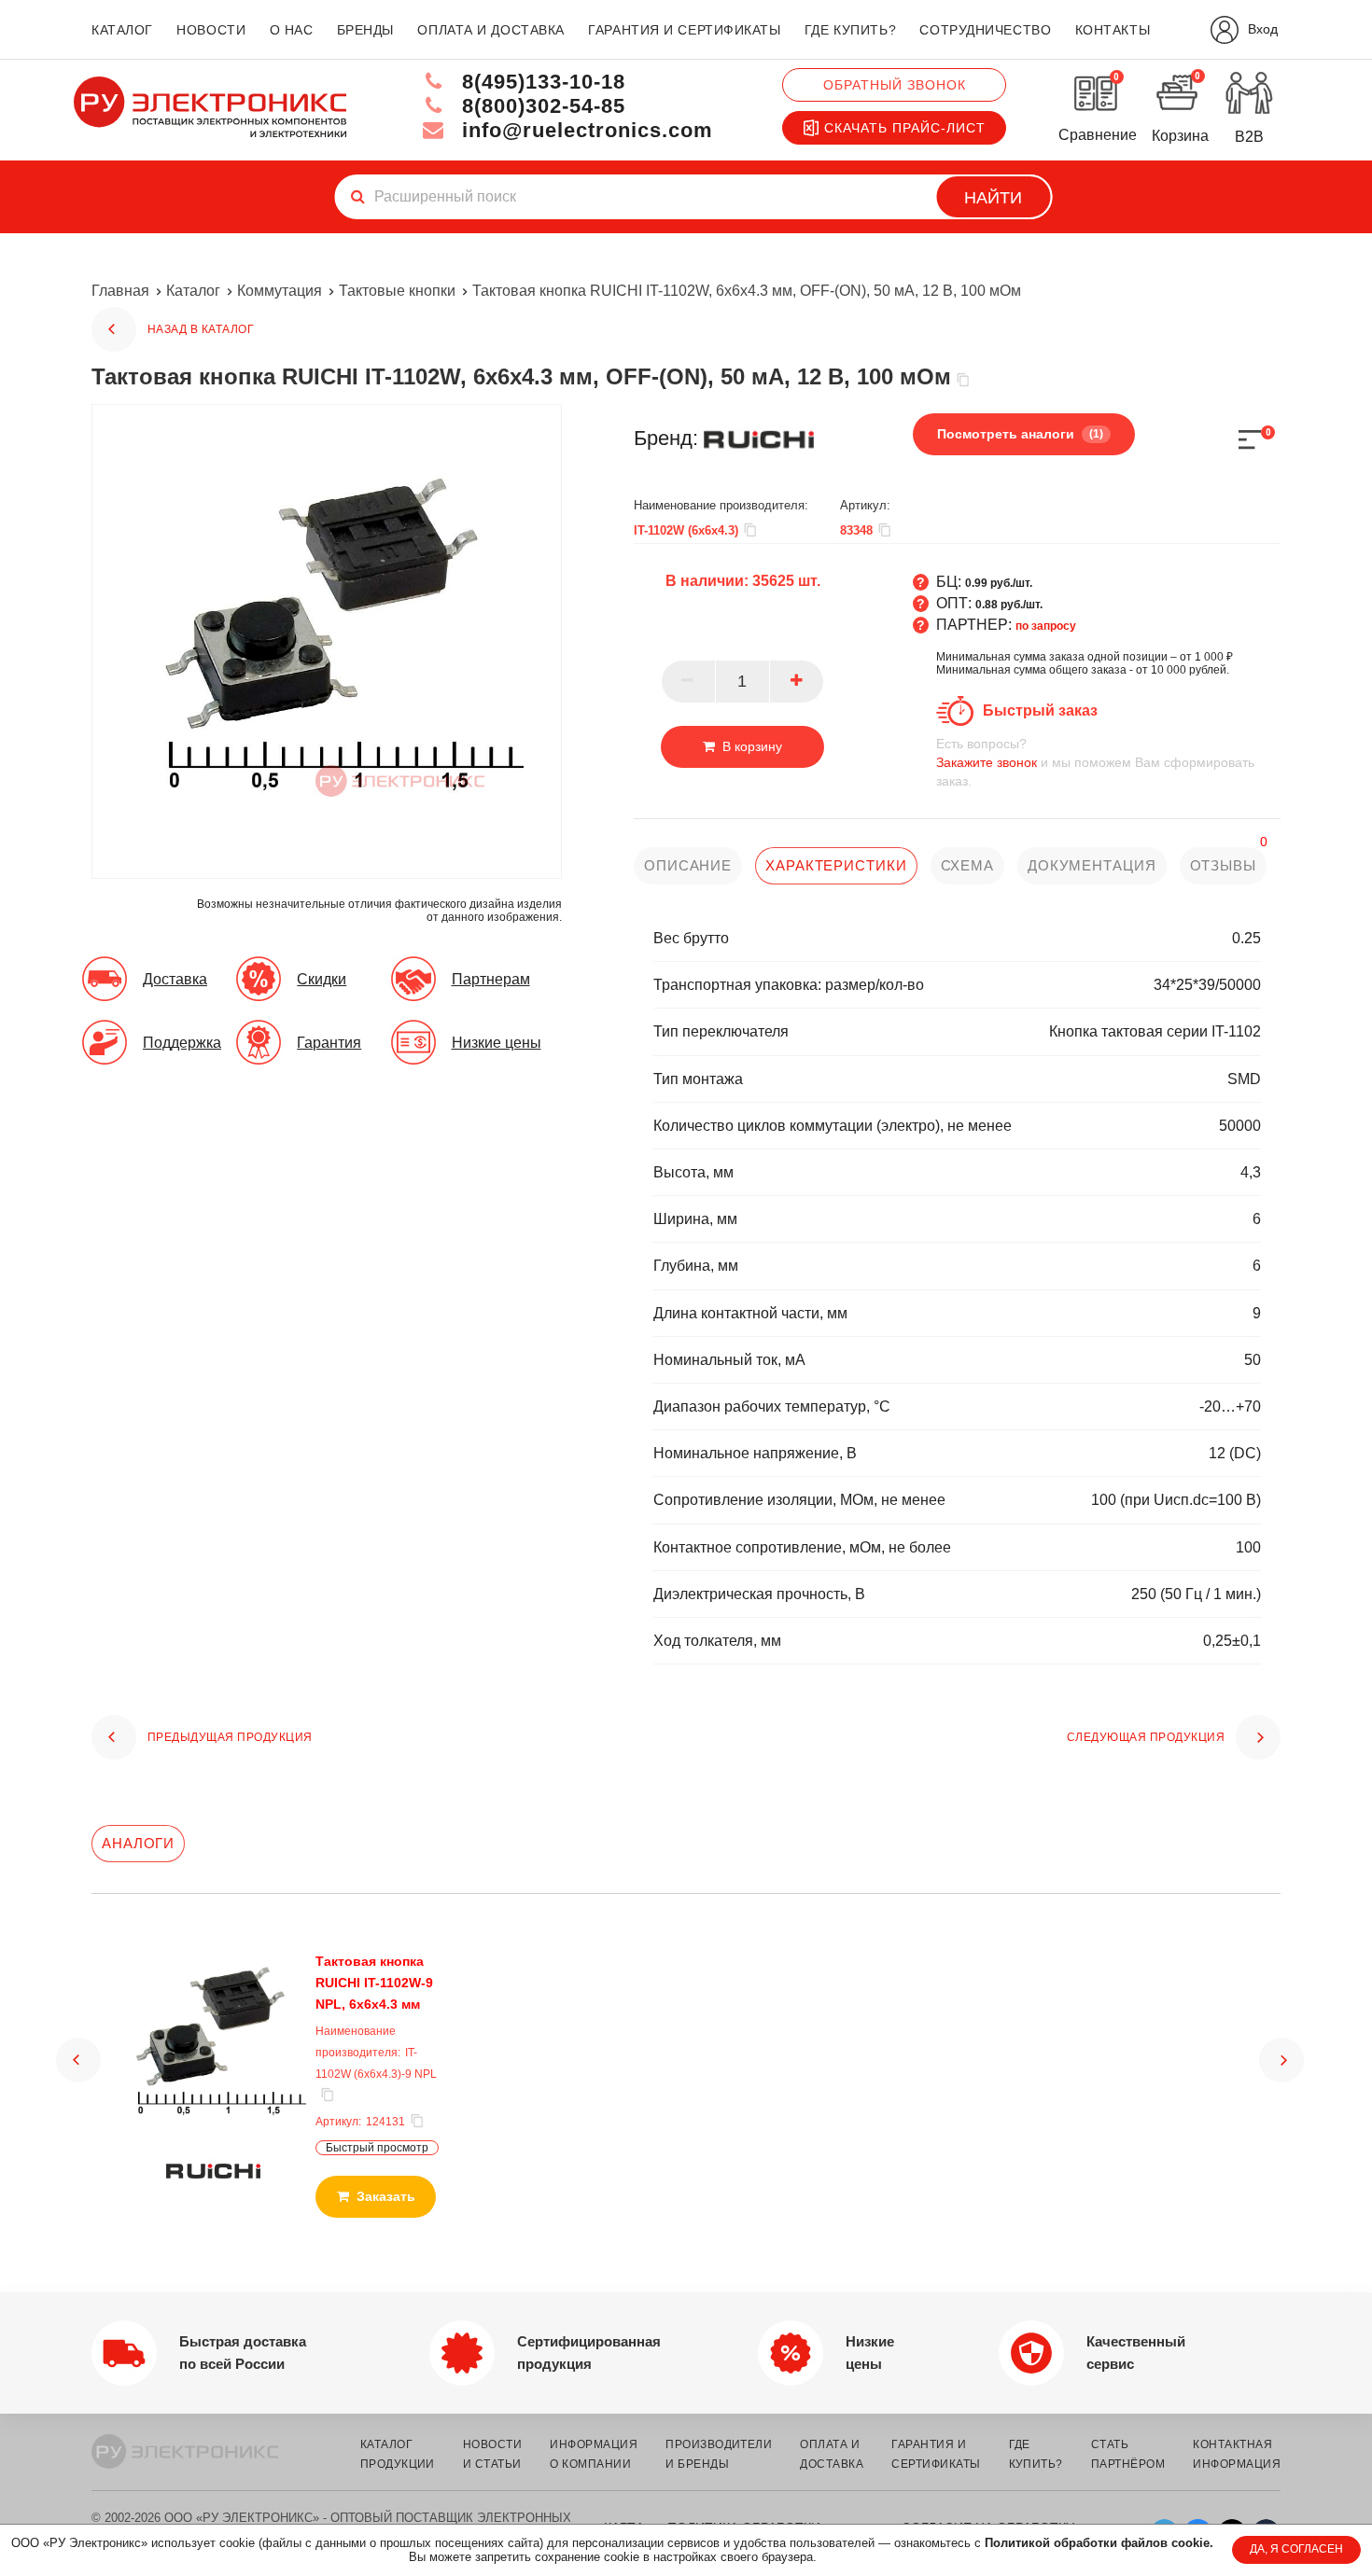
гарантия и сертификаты (684, 30)
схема (968, 865)
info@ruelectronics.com (584, 130)
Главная (120, 291)
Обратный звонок (895, 85)
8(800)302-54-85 (540, 106)
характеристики (836, 865)
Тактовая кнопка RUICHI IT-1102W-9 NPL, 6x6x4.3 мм (374, 1983)
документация (1092, 865)
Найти (993, 198)
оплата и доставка (491, 30)
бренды (365, 30)
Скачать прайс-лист (905, 128)
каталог (122, 30)
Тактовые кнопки (397, 291)
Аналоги (138, 1843)
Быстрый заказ (1040, 710)
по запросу (1046, 626)
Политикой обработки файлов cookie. (1099, 2543)
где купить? (850, 30)
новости (211, 30)
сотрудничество (985, 30)
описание (688, 865)
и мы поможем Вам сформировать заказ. (1095, 762)
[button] (78, 2060)
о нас (292, 30)
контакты (1113, 30)
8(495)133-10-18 (540, 82)
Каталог (193, 291)
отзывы (1223, 865)
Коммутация (280, 291)
